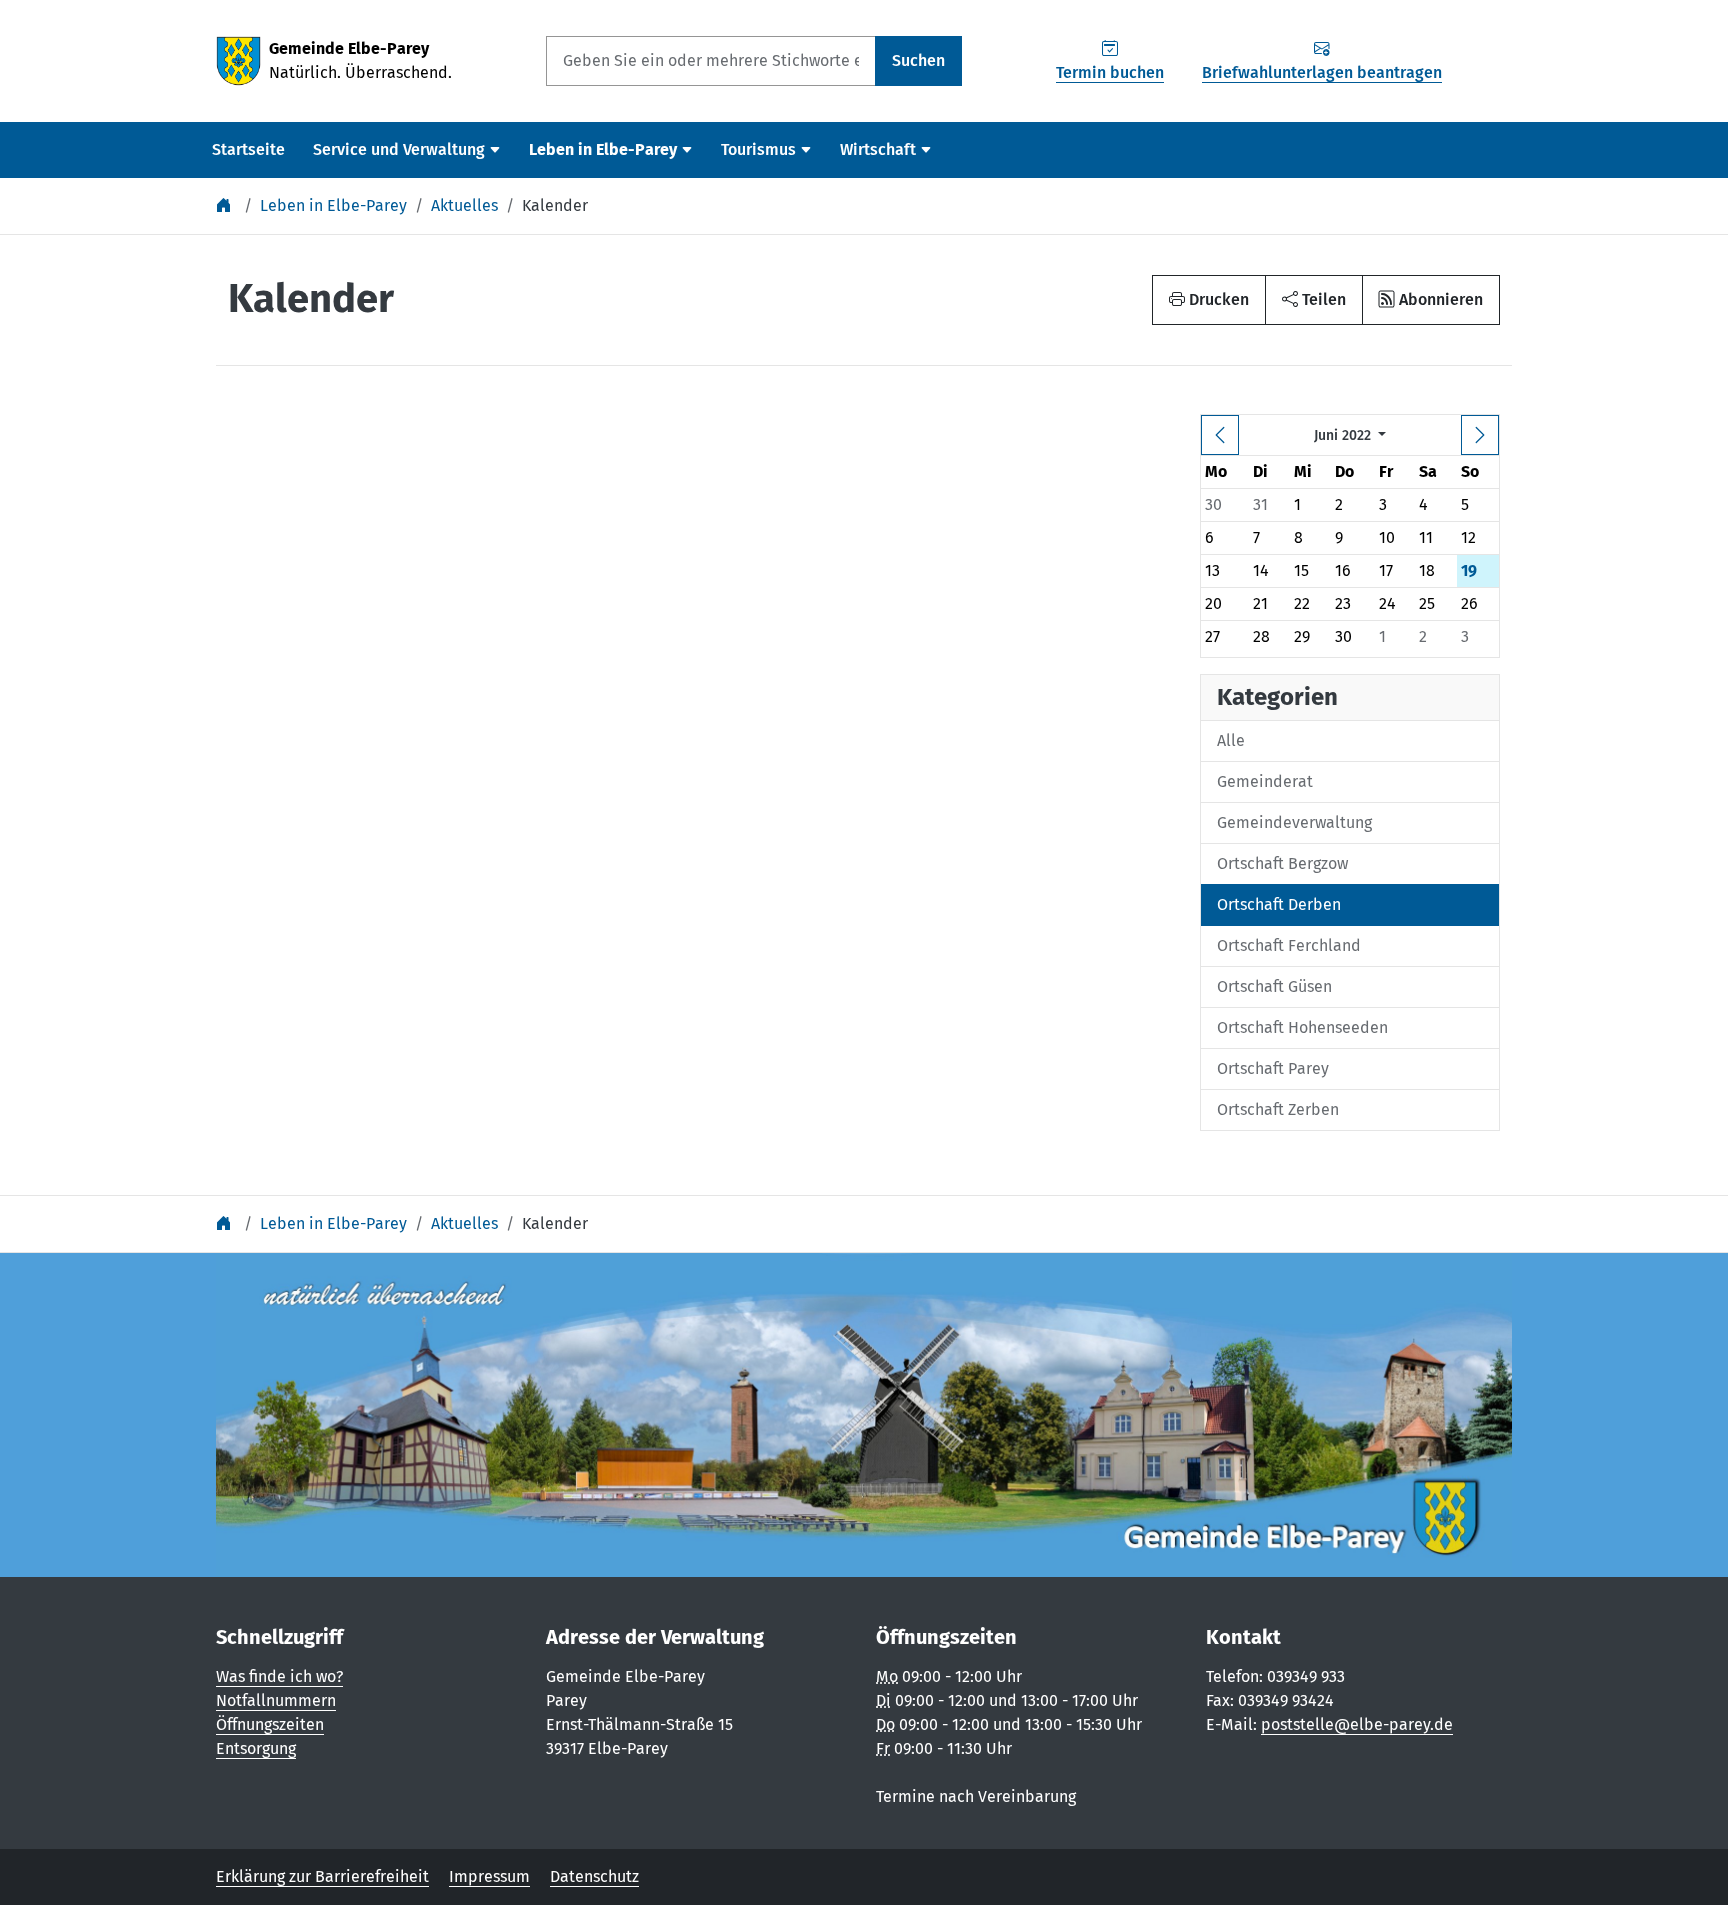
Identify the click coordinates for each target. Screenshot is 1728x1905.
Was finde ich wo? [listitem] (279, 1676)
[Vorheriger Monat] (1220, 435)
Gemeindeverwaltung (1294, 822)
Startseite (248, 149)
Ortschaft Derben (1279, 904)
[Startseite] (226, 205)
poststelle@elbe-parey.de (1357, 1724)
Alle (1231, 740)
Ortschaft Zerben (1278, 1109)
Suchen (918, 60)
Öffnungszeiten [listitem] (270, 1724)
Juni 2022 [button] (1344, 435)
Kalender (555, 205)
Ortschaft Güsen (1274, 986)
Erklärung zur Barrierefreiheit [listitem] (322, 1876)
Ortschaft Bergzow (1282, 863)
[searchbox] (711, 61)
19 (1469, 570)
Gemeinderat (1265, 781)
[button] (1314, 300)
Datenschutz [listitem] (594, 1876)
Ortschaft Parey (1273, 1068)
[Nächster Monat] (1480, 435)
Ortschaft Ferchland (1289, 945)
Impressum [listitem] (489, 1876)
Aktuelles (464, 205)
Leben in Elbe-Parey (333, 205)
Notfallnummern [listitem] (276, 1700)
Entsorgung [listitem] (256, 1748)
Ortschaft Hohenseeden (1302, 1027)
